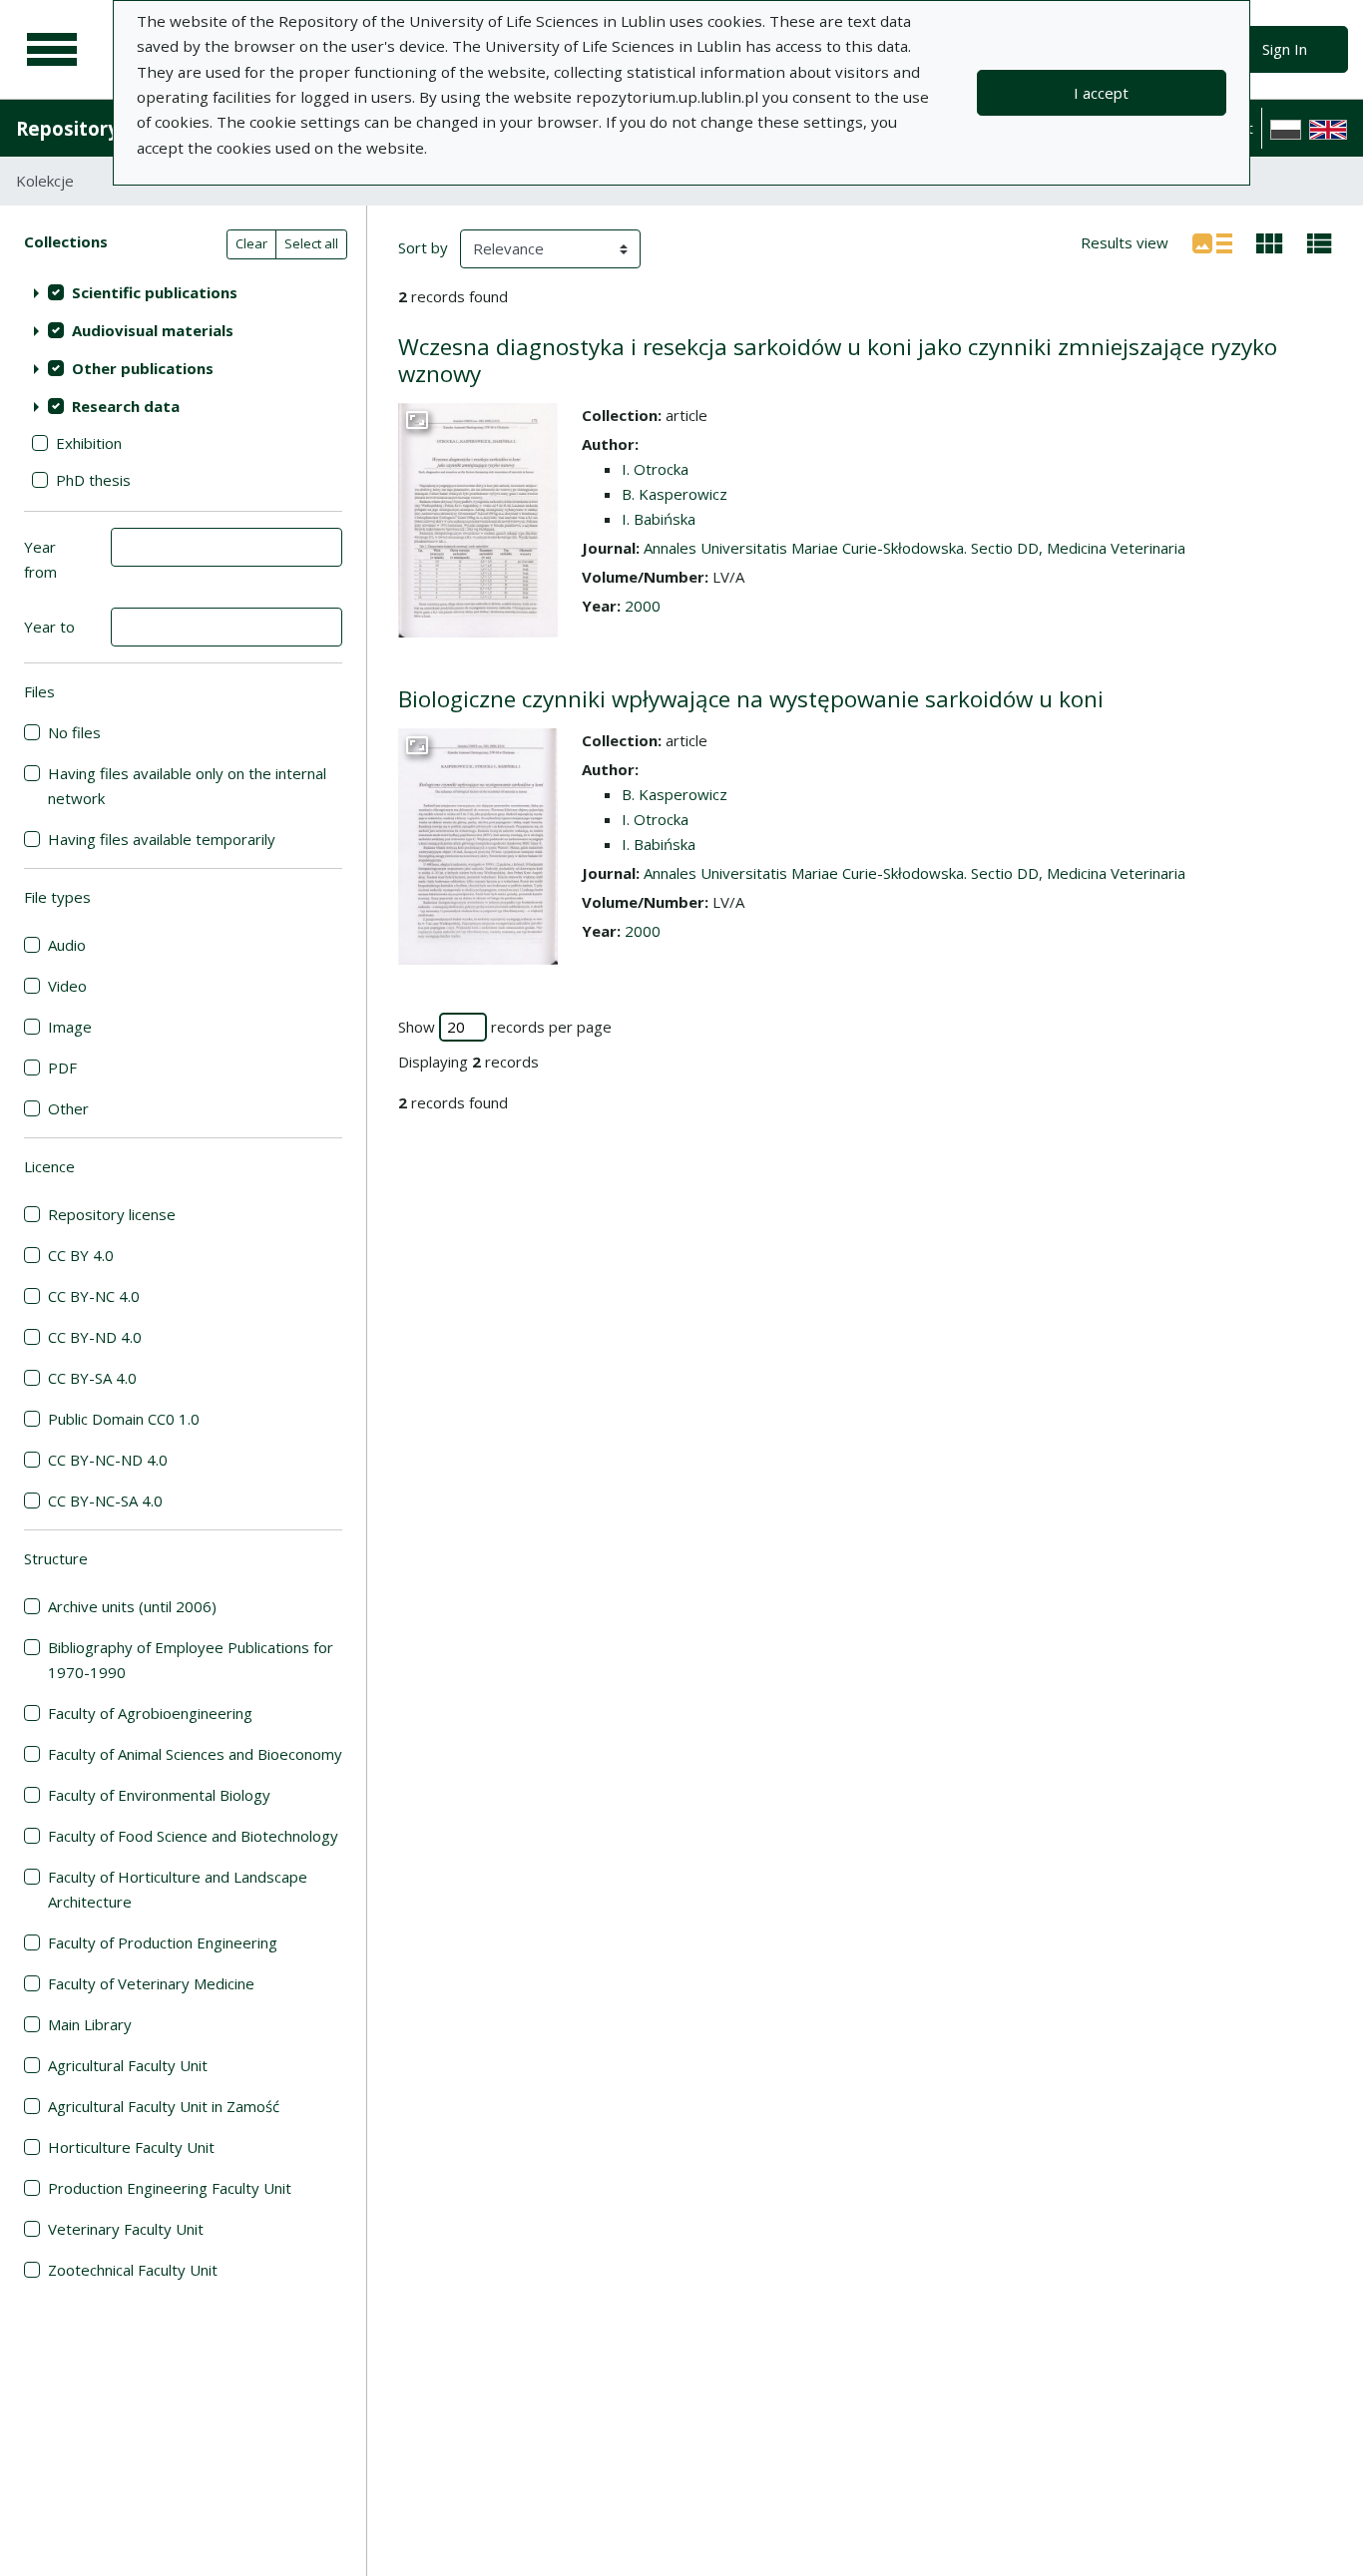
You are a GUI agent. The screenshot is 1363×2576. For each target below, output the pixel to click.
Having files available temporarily (162, 839)
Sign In (1285, 49)
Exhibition (89, 443)
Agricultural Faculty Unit (128, 2065)
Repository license (112, 1214)
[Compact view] (1270, 241)
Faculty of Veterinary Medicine (151, 1983)
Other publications (143, 368)
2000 (643, 606)
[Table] (1320, 241)
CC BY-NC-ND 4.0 (108, 1460)
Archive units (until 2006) (132, 1606)
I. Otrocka (655, 469)
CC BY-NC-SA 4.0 (105, 1501)
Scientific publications (155, 292)
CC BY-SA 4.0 (92, 1378)
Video (67, 986)
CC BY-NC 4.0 (94, 1296)
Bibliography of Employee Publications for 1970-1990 (191, 1660)
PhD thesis (93, 480)
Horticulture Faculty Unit (131, 2147)
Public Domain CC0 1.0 (124, 1419)
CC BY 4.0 (81, 1255)
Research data (126, 406)
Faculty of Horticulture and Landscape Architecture (178, 1889)
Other (68, 1108)
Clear (251, 243)
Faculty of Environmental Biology (159, 1795)
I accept (1101, 93)
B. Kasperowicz (675, 494)
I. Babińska (659, 519)
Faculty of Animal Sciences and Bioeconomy (195, 1754)
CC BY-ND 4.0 (95, 1337)
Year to (49, 627)
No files (74, 732)
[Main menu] (52, 50)
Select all (311, 243)
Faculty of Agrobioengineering (150, 1713)
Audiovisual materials (153, 330)
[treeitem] (183, 292)
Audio (67, 945)
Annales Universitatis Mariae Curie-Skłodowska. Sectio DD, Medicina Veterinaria (914, 548)
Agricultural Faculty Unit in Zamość (164, 2106)
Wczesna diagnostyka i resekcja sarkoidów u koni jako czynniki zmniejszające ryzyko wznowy (838, 360)
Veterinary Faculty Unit (126, 2229)
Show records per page (505, 1027)
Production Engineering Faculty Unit (170, 2188)
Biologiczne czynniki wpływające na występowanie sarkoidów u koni (751, 699)
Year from (40, 559)
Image (70, 1027)
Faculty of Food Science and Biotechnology (193, 1836)
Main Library (90, 2024)
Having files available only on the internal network (187, 786)
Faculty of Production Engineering (163, 1942)
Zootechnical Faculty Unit (133, 2270)
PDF (62, 1068)
